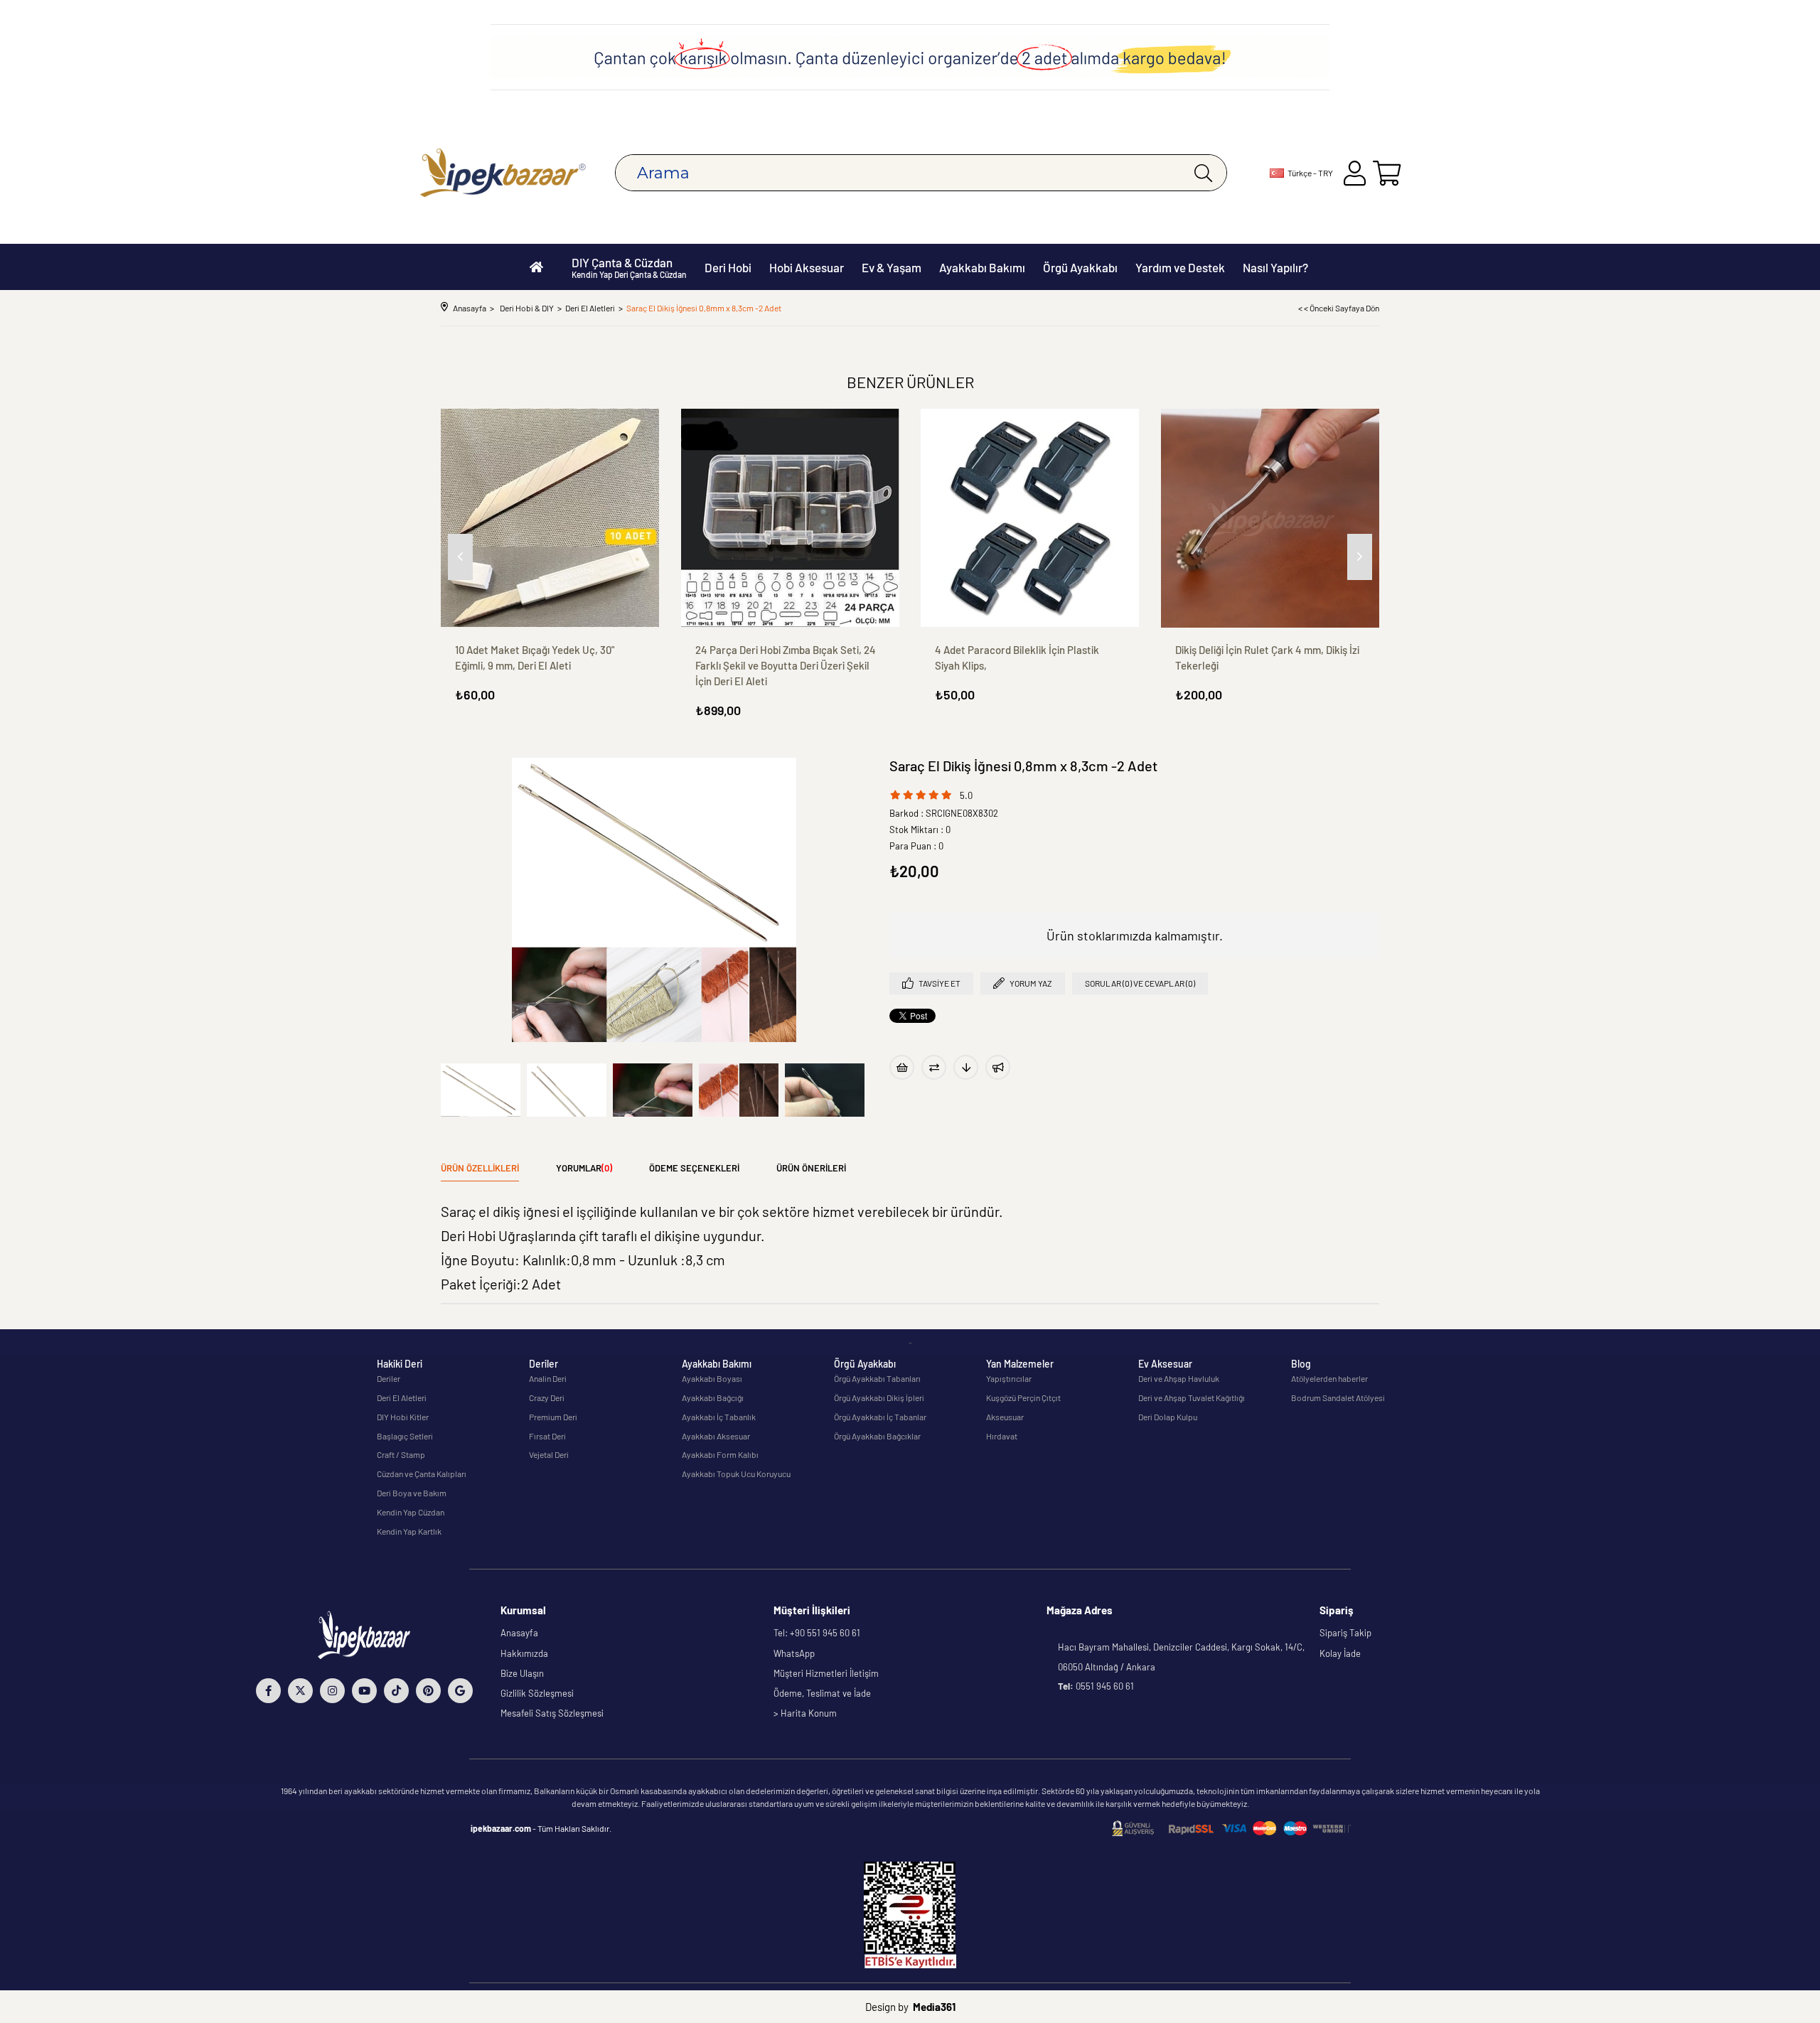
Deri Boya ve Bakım (412, 1493)
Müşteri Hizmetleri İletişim (826, 1673)
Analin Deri (548, 1378)
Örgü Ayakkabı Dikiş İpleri (879, 1397)
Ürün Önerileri (811, 1168)
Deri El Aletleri (402, 1397)
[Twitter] (300, 1691)
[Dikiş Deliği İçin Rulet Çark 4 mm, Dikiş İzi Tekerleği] (1270, 518)
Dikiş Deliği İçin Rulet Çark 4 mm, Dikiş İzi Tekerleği (1267, 658)
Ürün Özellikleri (480, 1168)
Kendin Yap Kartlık (409, 1531)
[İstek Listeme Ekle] (902, 1067)
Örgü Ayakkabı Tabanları (877, 1378)
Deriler (389, 1378)
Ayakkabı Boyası (712, 1378)
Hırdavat (1002, 1436)
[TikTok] (396, 1691)
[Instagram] (332, 1691)
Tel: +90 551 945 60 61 (817, 1633)
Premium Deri (553, 1417)
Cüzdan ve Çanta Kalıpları (422, 1474)
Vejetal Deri (549, 1454)
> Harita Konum (805, 1713)
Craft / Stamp (401, 1454)
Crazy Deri (547, 1397)
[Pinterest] (428, 1691)
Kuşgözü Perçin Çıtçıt (1023, 1397)
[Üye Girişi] (1355, 173)
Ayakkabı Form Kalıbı (720, 1454)
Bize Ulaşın (522, 1673)
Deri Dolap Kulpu (1168, 1417)
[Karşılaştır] (934, 1067)
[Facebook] (268, 1691)
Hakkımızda (524, 1653)
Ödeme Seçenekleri (694, 1168)
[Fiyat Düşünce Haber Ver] (966, 1067)
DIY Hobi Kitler (403, 1417)
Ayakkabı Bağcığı (713, 1397)
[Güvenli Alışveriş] (1231, 1829)
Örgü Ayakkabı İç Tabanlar (880, 1417)
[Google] (460, 1691)
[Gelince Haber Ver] (998, 1067)
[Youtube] (364, 1691)
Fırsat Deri (547, 1436)
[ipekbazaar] (503, 173)
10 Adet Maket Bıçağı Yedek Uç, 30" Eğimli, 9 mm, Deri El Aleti (535, 658)
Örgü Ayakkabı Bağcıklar (877, 1436)
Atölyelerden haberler (1329, 1378)
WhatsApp (794, 1653)
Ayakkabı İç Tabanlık (719, 1417)
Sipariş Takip (1345, 1633)
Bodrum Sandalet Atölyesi (1338, 1397)
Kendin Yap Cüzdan (411, 1512)
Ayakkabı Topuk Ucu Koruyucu (736, 1474)
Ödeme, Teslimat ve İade (822, 1693)
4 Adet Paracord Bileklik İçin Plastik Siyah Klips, (1017, 658)
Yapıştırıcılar (1009, 1378)
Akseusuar (1005, 1417)
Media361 (934, 2007)
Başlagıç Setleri (405, 1436)
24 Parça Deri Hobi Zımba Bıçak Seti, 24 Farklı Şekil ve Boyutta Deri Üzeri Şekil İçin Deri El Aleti (786, 665)
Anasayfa (519, 1633)
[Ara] (1203, 173)
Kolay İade (1340, 1653)
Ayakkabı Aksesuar (716, 1436)
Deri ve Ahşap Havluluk (1179, 1378)
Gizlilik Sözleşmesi (537, 1693)
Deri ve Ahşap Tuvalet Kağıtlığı (1192, 1397)
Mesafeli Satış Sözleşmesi (552, 1713)
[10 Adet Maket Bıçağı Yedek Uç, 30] (550, 518)
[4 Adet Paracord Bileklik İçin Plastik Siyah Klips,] (1030, 518)
